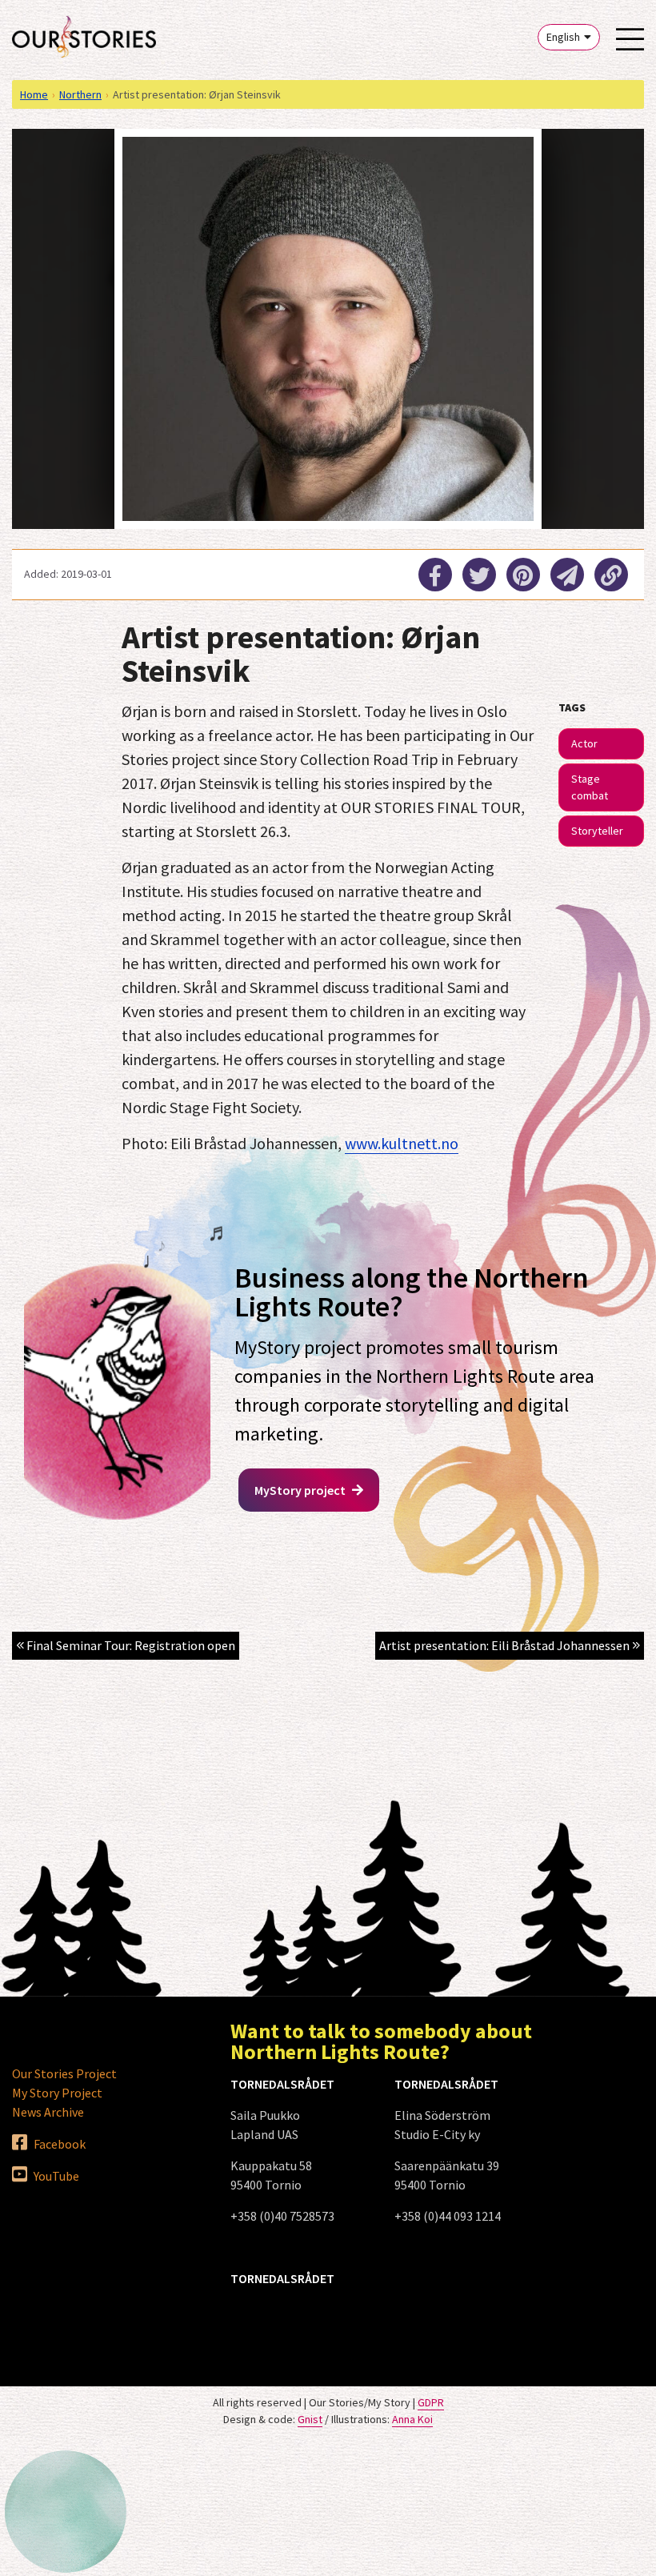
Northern (80, 94)
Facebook (58, 2144)
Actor (584, 743)
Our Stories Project (64, 2073)
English (563, 37)
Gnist (310, 2419)
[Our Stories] (84, 37)
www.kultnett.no (402, 1143)
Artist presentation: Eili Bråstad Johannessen (506, 1645)
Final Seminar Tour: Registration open (130, 1645)
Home (34, 94)
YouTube (55, 2176)
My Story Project (57, 2093)
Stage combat (590, 787)
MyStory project (301, 1490)
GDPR (431, 2402)
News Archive (48, 2112)
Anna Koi (412, 2419)
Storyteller (597, 831)
